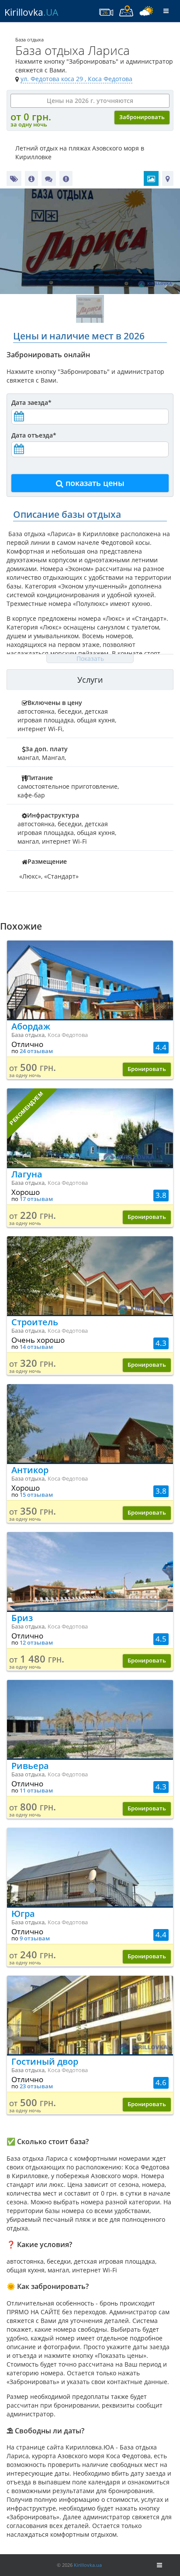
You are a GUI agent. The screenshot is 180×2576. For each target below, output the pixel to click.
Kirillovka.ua (88, 2565)
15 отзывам (36, 1495)
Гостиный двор (45, 2061)
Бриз (22, 1618)
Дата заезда (31, 402)
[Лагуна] (90, 1128)
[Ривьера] (90, 1719)
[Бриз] (90, 1571)
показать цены (94, 483)
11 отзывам (36, 1791)
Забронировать (142, 117)
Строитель (35, 1322)
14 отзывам (36, 1347)
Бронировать (147, 1069)
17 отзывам (36, 1199)
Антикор (30, 1470)
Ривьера (30, 1766)
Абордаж (31, 1026)
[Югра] (90, 1867)
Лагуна (27, 1174)
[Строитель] (90, 1276)
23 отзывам (36, 2086)
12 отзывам (36, 1643)
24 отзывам (36, 1051)
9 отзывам (35, 1938)
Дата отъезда (34, 435)
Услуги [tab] (90, 680)
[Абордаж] (90, 980)
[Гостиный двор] (90, 2015)
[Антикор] (90, 1423)
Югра (23, 1914)
